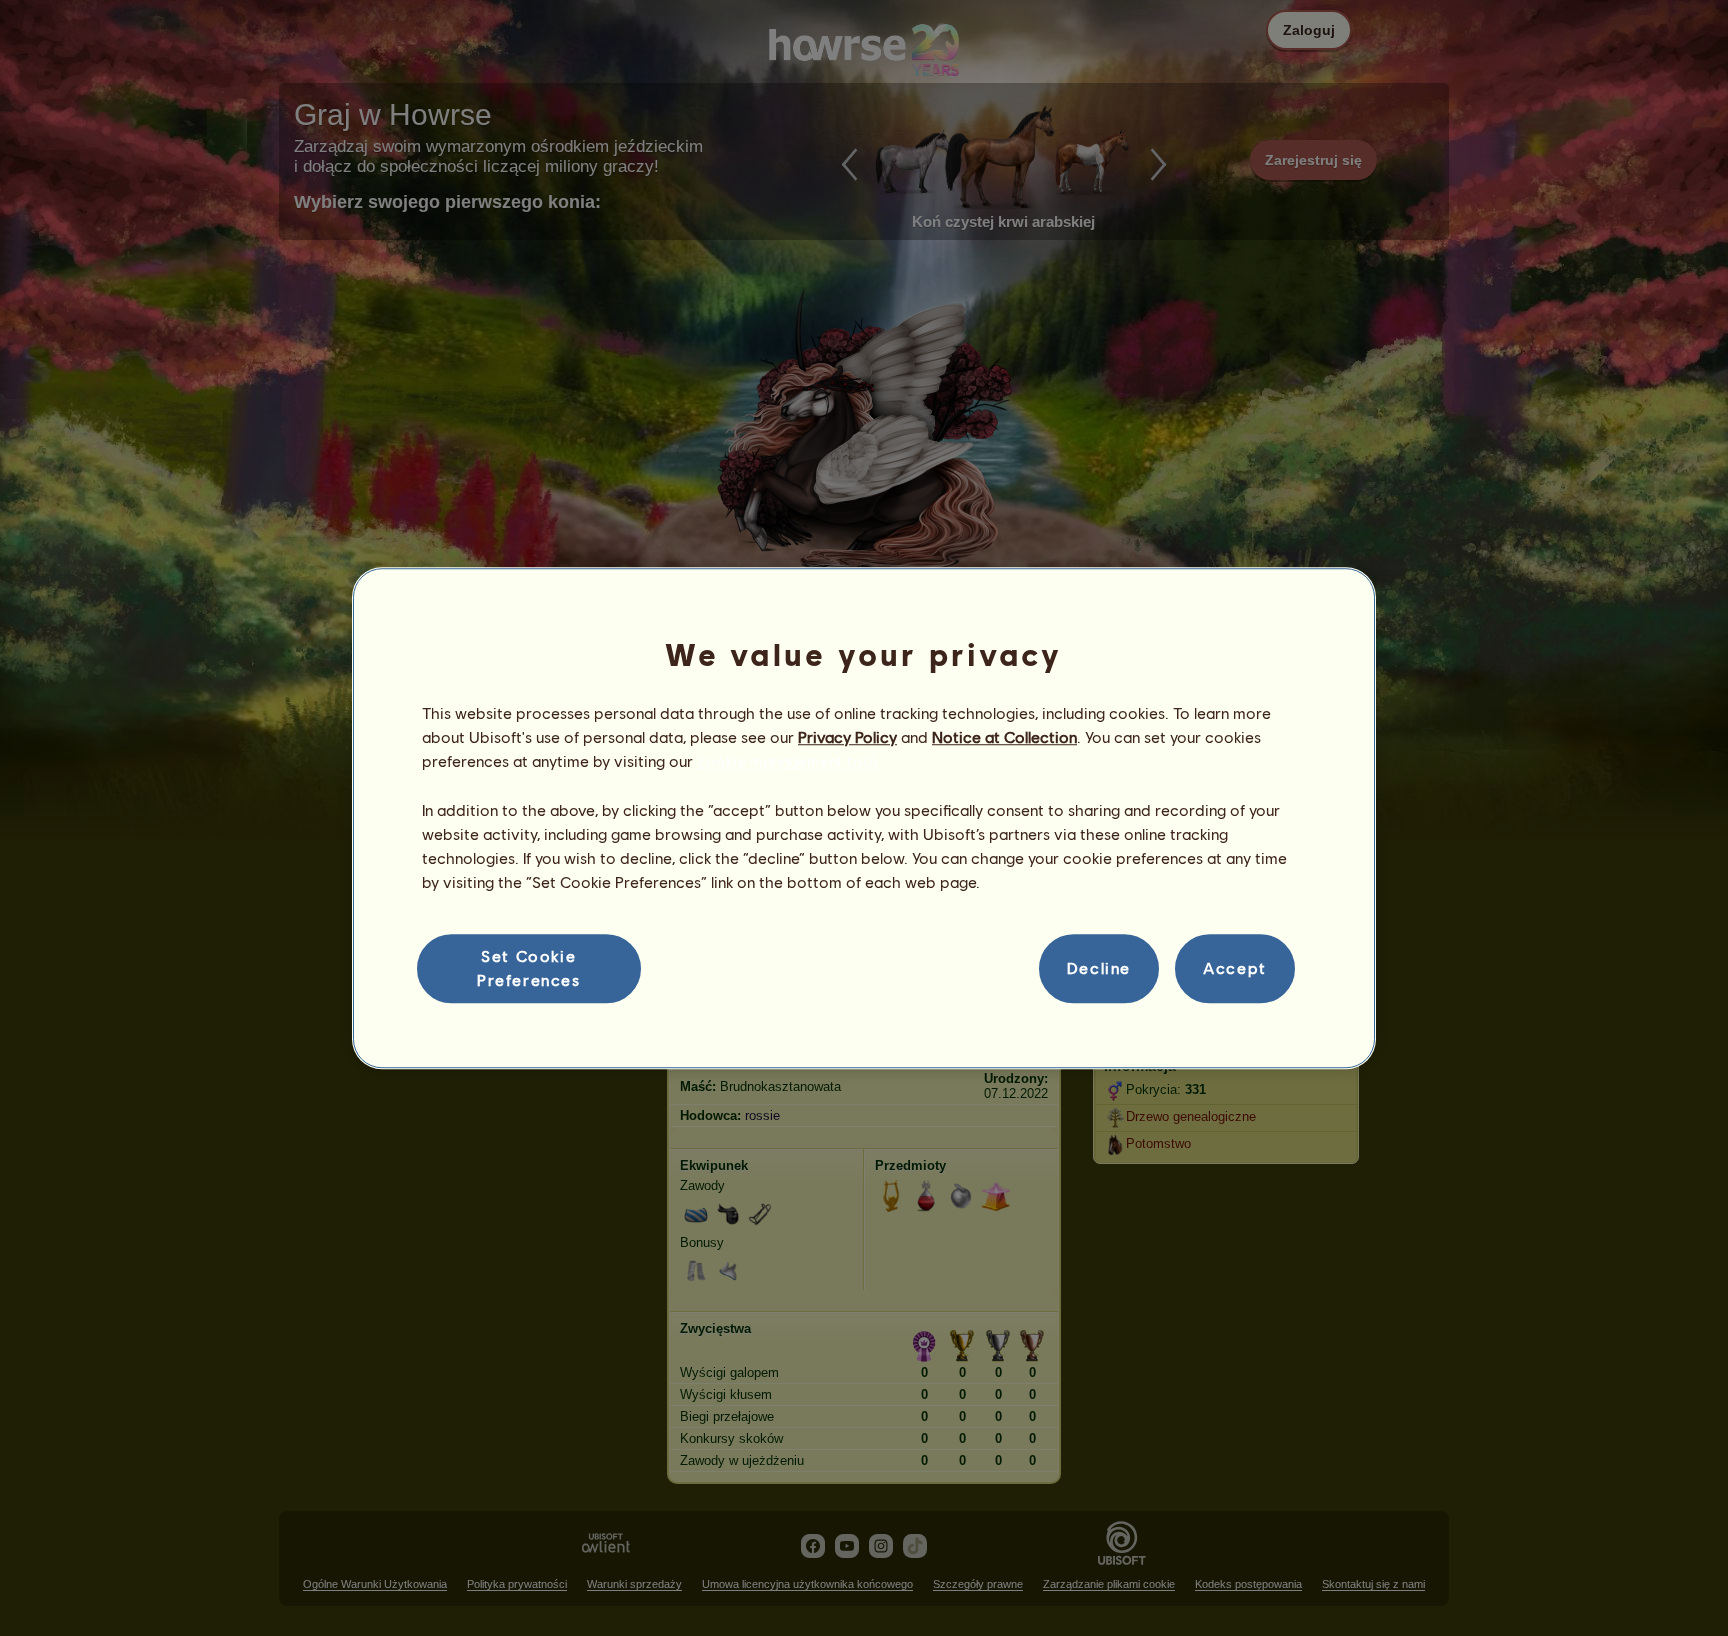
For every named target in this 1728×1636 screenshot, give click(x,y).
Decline (1099, 968)
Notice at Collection (1004, 736)
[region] (864, 818)
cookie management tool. (788, 761)
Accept (1235, 968)
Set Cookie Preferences (529, 967)
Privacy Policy (847, 736)
